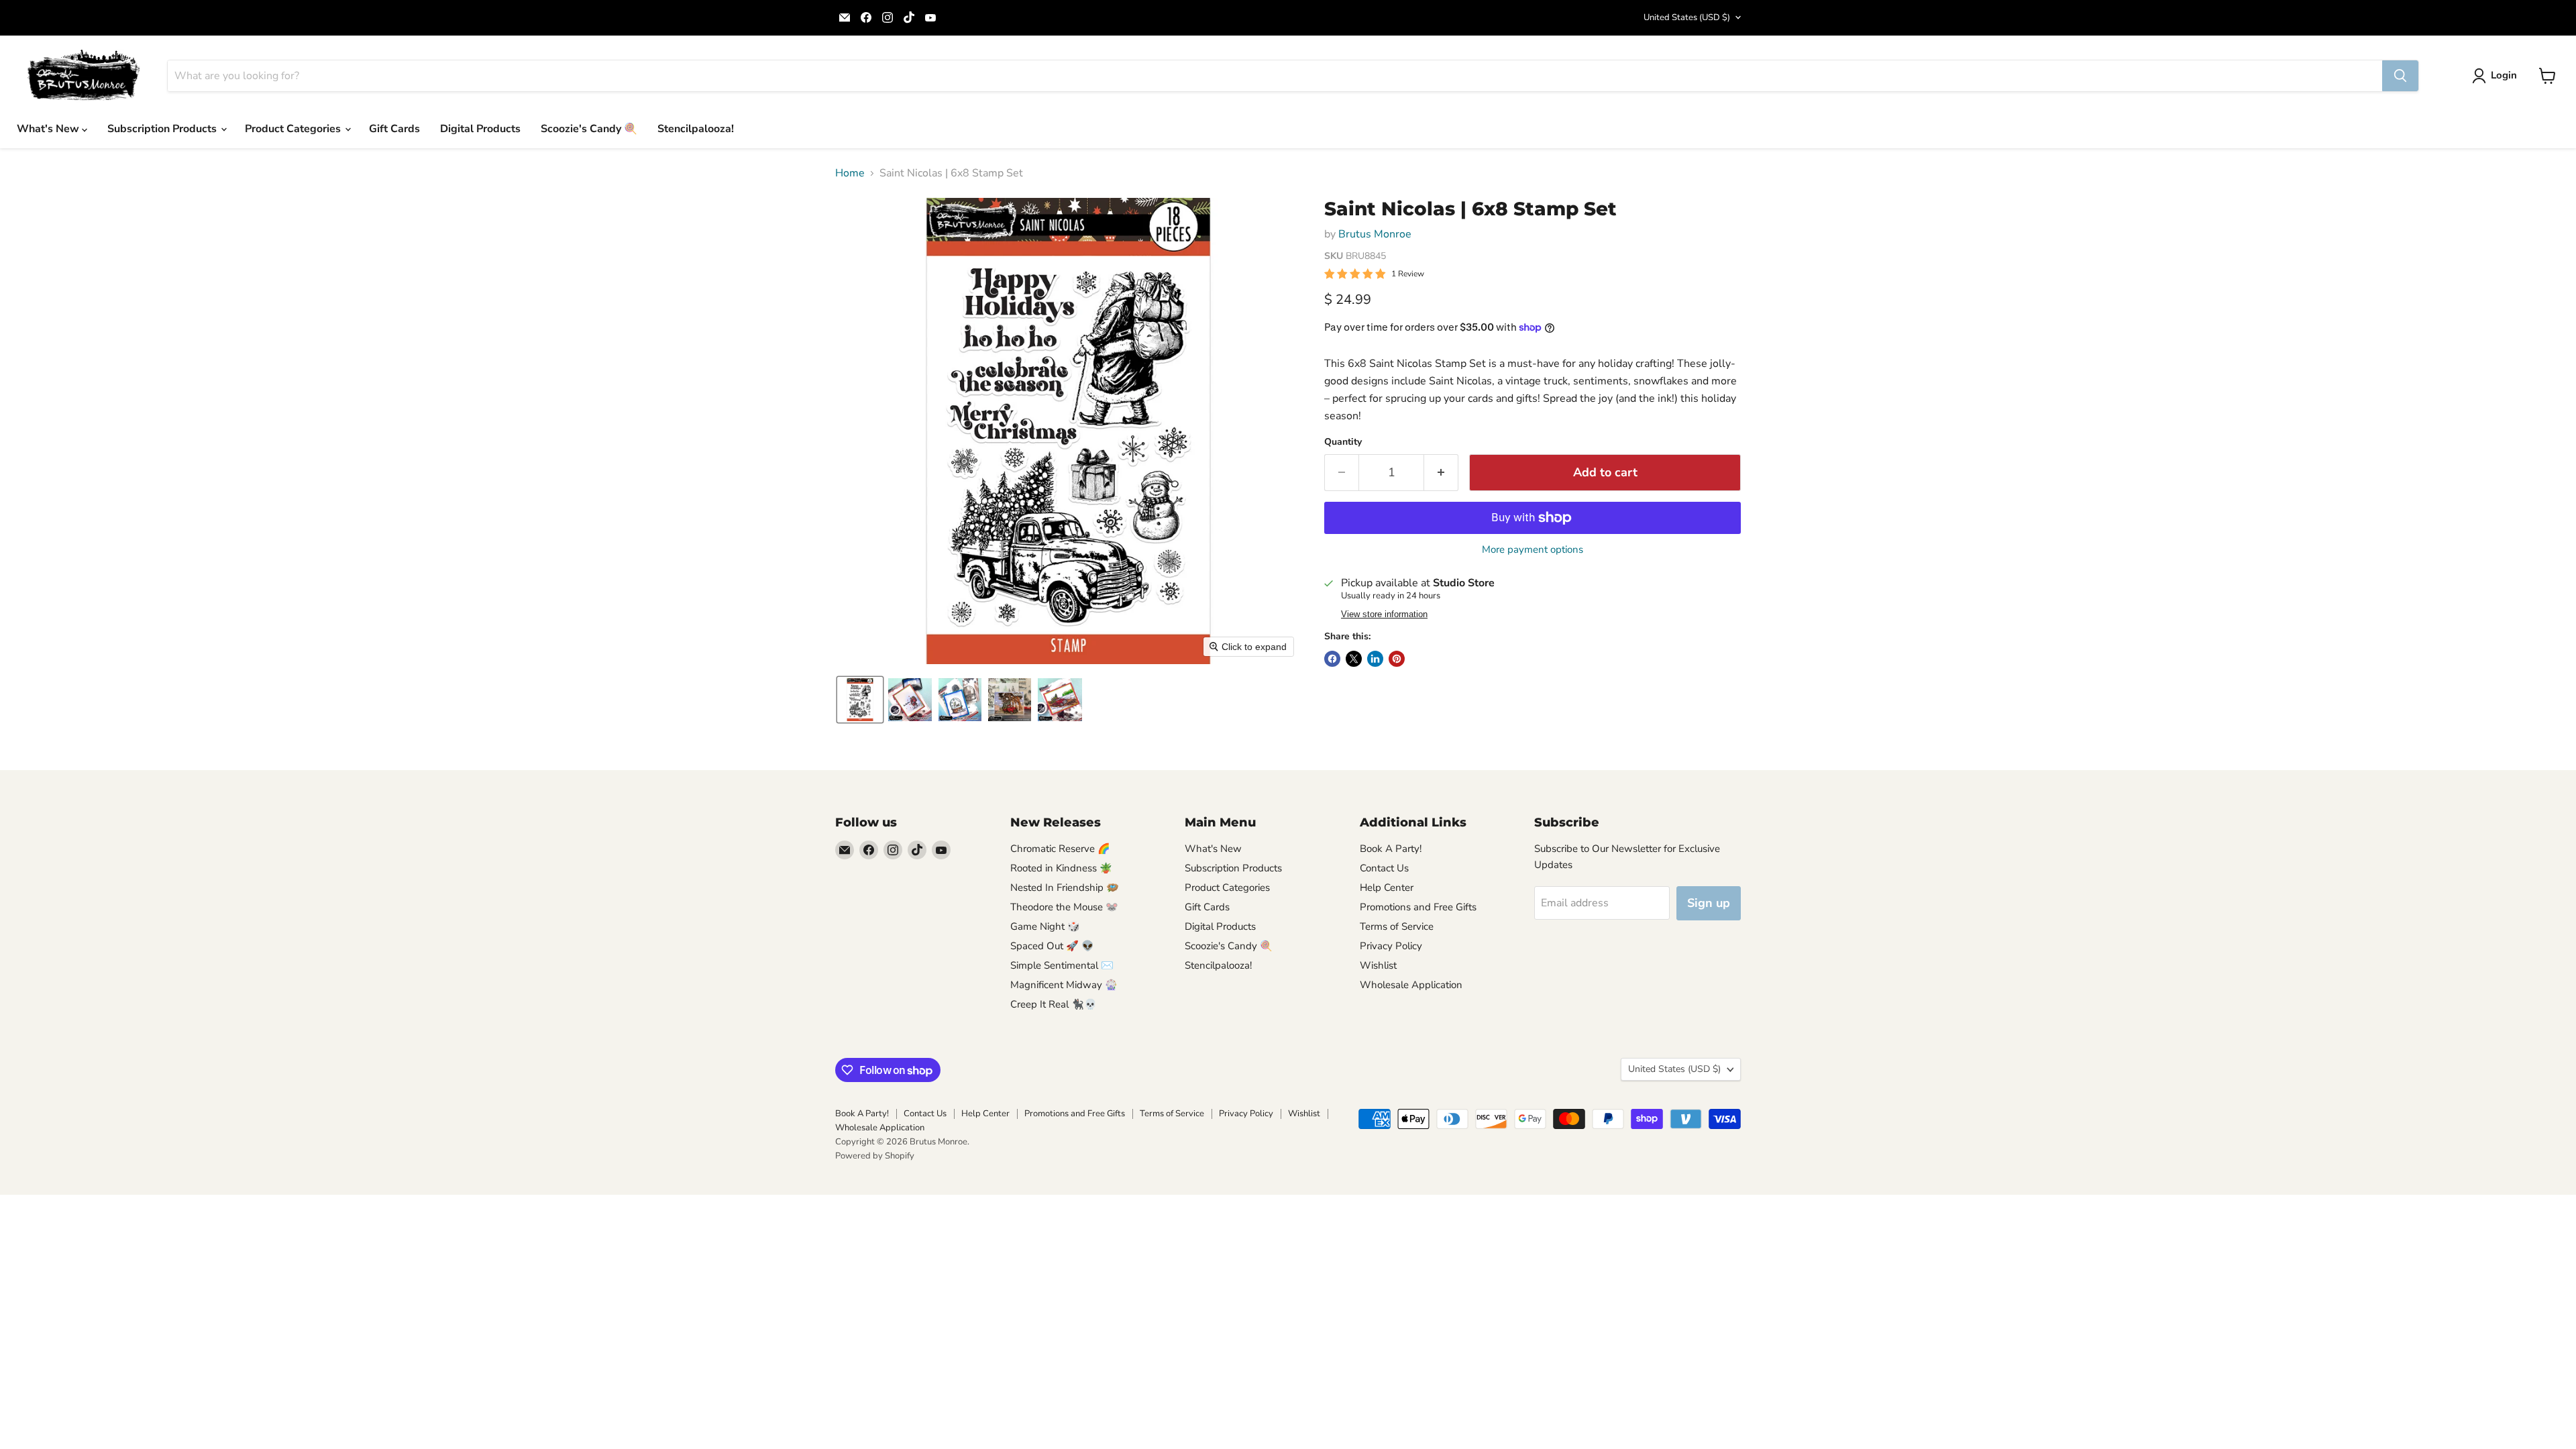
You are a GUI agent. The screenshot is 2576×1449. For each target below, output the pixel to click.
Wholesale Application (1411, 985)
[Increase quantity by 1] (1441, 473)
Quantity (1343, 442)
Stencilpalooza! (696, 129)
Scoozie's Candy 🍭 (589, 129)
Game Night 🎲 (1045, 926)
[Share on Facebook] (1332, 659)
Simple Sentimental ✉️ (1062, 965)
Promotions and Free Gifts (1418, 907)
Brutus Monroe (1375, 234)
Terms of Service (1397, 926)
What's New (49, 129)
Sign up (1709, 903)
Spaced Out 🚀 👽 (1052, 946)
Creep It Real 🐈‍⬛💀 (1054, 1004)
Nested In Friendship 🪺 (1065, 888)
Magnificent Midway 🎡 (1064, 985)
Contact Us (1384, 868)
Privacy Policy (1391, 946)
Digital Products (480, 129)
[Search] (2400, 76)
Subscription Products (163, 129)
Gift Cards (394, 129)
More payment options (1533, 550)
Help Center (1387, 888)
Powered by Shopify (875, 1156)
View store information (1384, 614)
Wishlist (1378, 965)
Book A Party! (1391, 849)
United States (1687, 17)
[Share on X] (1354, 659)
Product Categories (294, 129)
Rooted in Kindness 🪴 (1061, 868)
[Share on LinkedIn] (1375, 659)
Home (850, 173)
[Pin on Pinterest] (1397, 659)
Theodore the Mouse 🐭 (1064, 907)
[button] (2497, 76)
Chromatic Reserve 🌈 (1060, 849)
